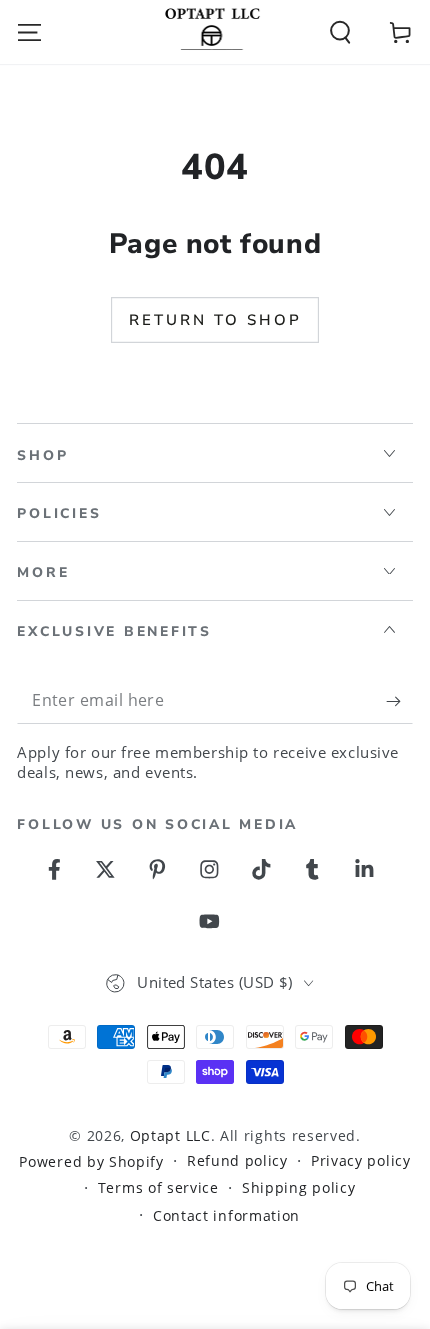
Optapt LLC (170, 1135)
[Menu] (30, 31)
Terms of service (158, 1188)
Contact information (226, 1216)
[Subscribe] (399, 701)
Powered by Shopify (91, 1162)
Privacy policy (361, 1161)
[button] (340, 31)
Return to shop (215, 320)
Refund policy (237, 1161)
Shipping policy (298, 1188)
